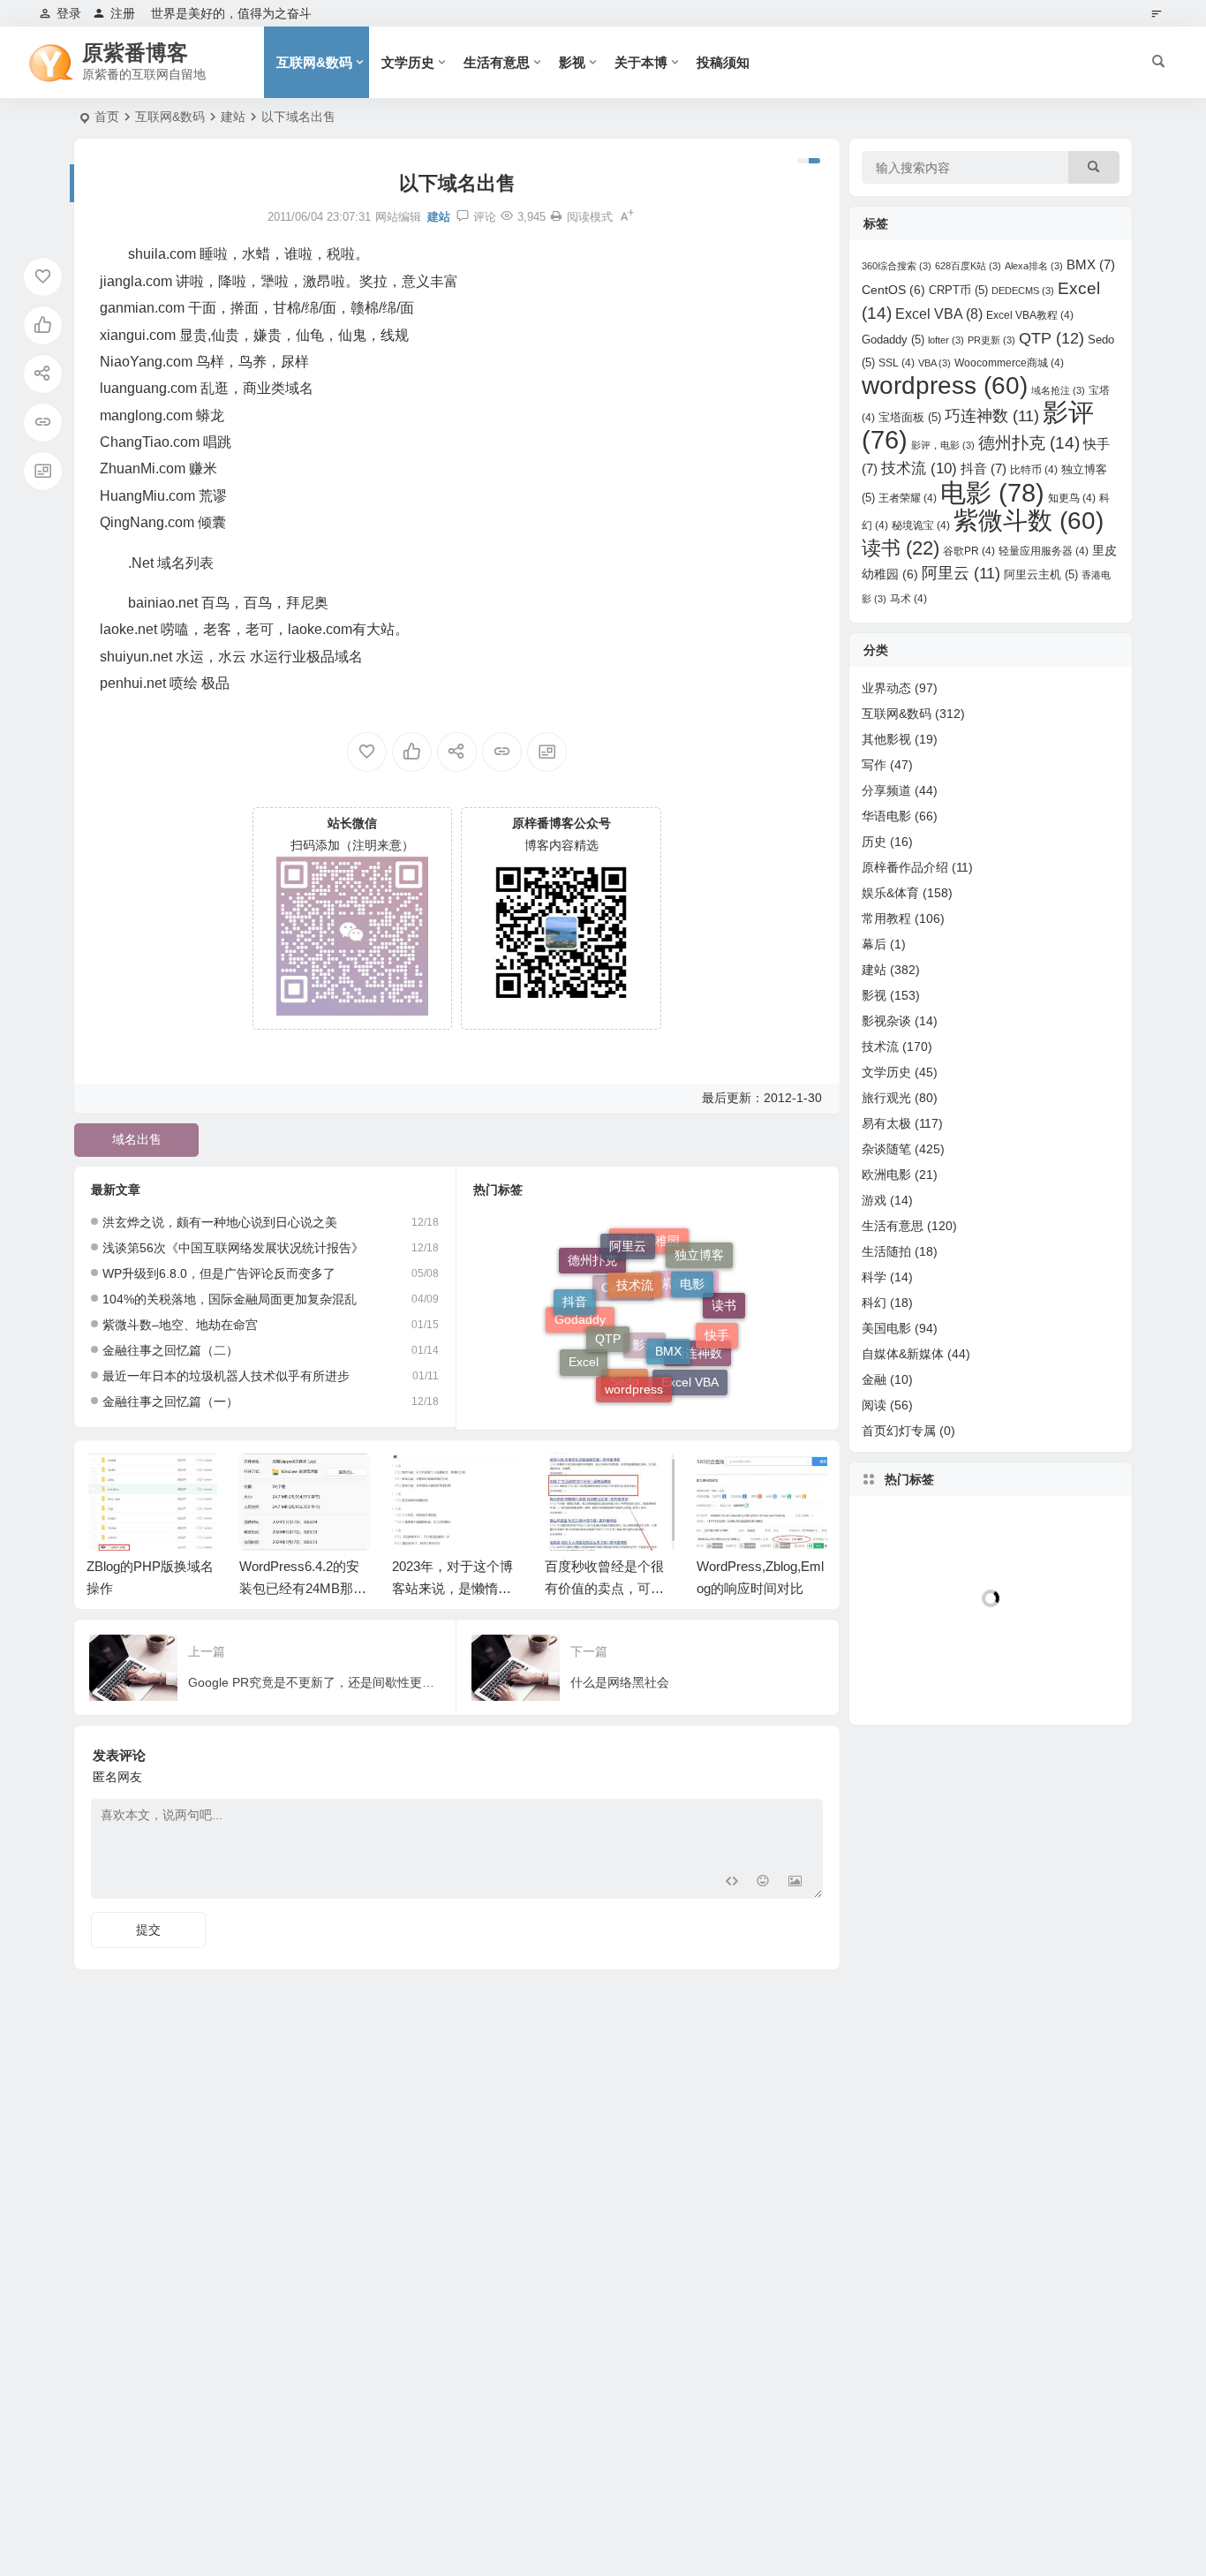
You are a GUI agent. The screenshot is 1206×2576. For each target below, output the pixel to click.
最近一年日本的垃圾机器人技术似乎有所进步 (226, 1376)
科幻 (874, 1303)
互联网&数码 (314, 62)
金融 (874, 1379)
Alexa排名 (1034, 266)
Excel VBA (690, 1375)
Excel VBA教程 (1030, 315)
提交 (148, 1930)
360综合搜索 (897, 266)
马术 (908, 599)
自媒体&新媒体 (903, 1354)
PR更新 (991, 340)
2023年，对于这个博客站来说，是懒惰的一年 (452, 1588)
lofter (946, 340)
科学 (874, 1277)
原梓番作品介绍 (905, 867)
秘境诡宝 (921, 525)
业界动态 (886, 688)
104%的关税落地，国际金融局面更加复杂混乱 (230, 1299)
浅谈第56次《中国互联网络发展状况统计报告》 (233, 1248)
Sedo (625, 1391)
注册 (123, 13)
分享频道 (886, 790)
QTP (608, 1310)
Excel (584, 1356)
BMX (668, 1319)
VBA (935, 363)
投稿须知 (723, 62)
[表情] (763, 1883)
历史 (874, 842)
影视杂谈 (886, 1021)
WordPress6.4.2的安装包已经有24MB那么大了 (303, 1588)
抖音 (575, 1291)
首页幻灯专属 (899, 1431)
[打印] (556, 217)
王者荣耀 (908, 498)
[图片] (795, 1883)
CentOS (893, 290)
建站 (233, 117)
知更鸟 (1072, 498)
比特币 (1034, 470)
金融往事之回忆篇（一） (170, 1401)
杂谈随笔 (886, 1149)
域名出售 (137, 1139)
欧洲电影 (886, 1175)
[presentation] (725, 1481)
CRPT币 (958, 290)
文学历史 (408, 62)
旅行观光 (886, 1098)
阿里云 (628, 1238)
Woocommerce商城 (1009, 363)
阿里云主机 (1041, 574)
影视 (572, 62)
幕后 (874, 944)
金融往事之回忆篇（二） (170, 1350)
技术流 (635, 1258)
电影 (692, 1263)
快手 (717, 1319)
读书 (901, 548)
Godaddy (580, 1336)
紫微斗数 (1029, 521)
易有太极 (886, 1123)
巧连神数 (992, 416)
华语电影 (886, 816)
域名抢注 (1058, 390)
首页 (107, 117)
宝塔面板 (910, 417)
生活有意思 (497, 62)
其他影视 (886, 739)
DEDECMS (1023, 291)
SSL (897, 363)
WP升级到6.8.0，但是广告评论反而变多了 (219, 1273)
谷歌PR (969, 551)
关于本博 (641, 62)
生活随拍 (886, 1251)
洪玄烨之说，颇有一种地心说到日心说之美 (220, 1222)
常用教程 (886, 918)
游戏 (874, 1200)
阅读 (874, 1405)
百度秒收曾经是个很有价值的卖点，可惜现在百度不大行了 (604, 1588)
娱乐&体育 (890, 893)
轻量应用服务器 (1044, 551)
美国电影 (886, 1328)
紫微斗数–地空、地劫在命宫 (180, 1325)
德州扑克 (592, 1271)
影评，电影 (943, 445)
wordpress (634, 1371)
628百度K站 (968, 266)
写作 (874, 765)
